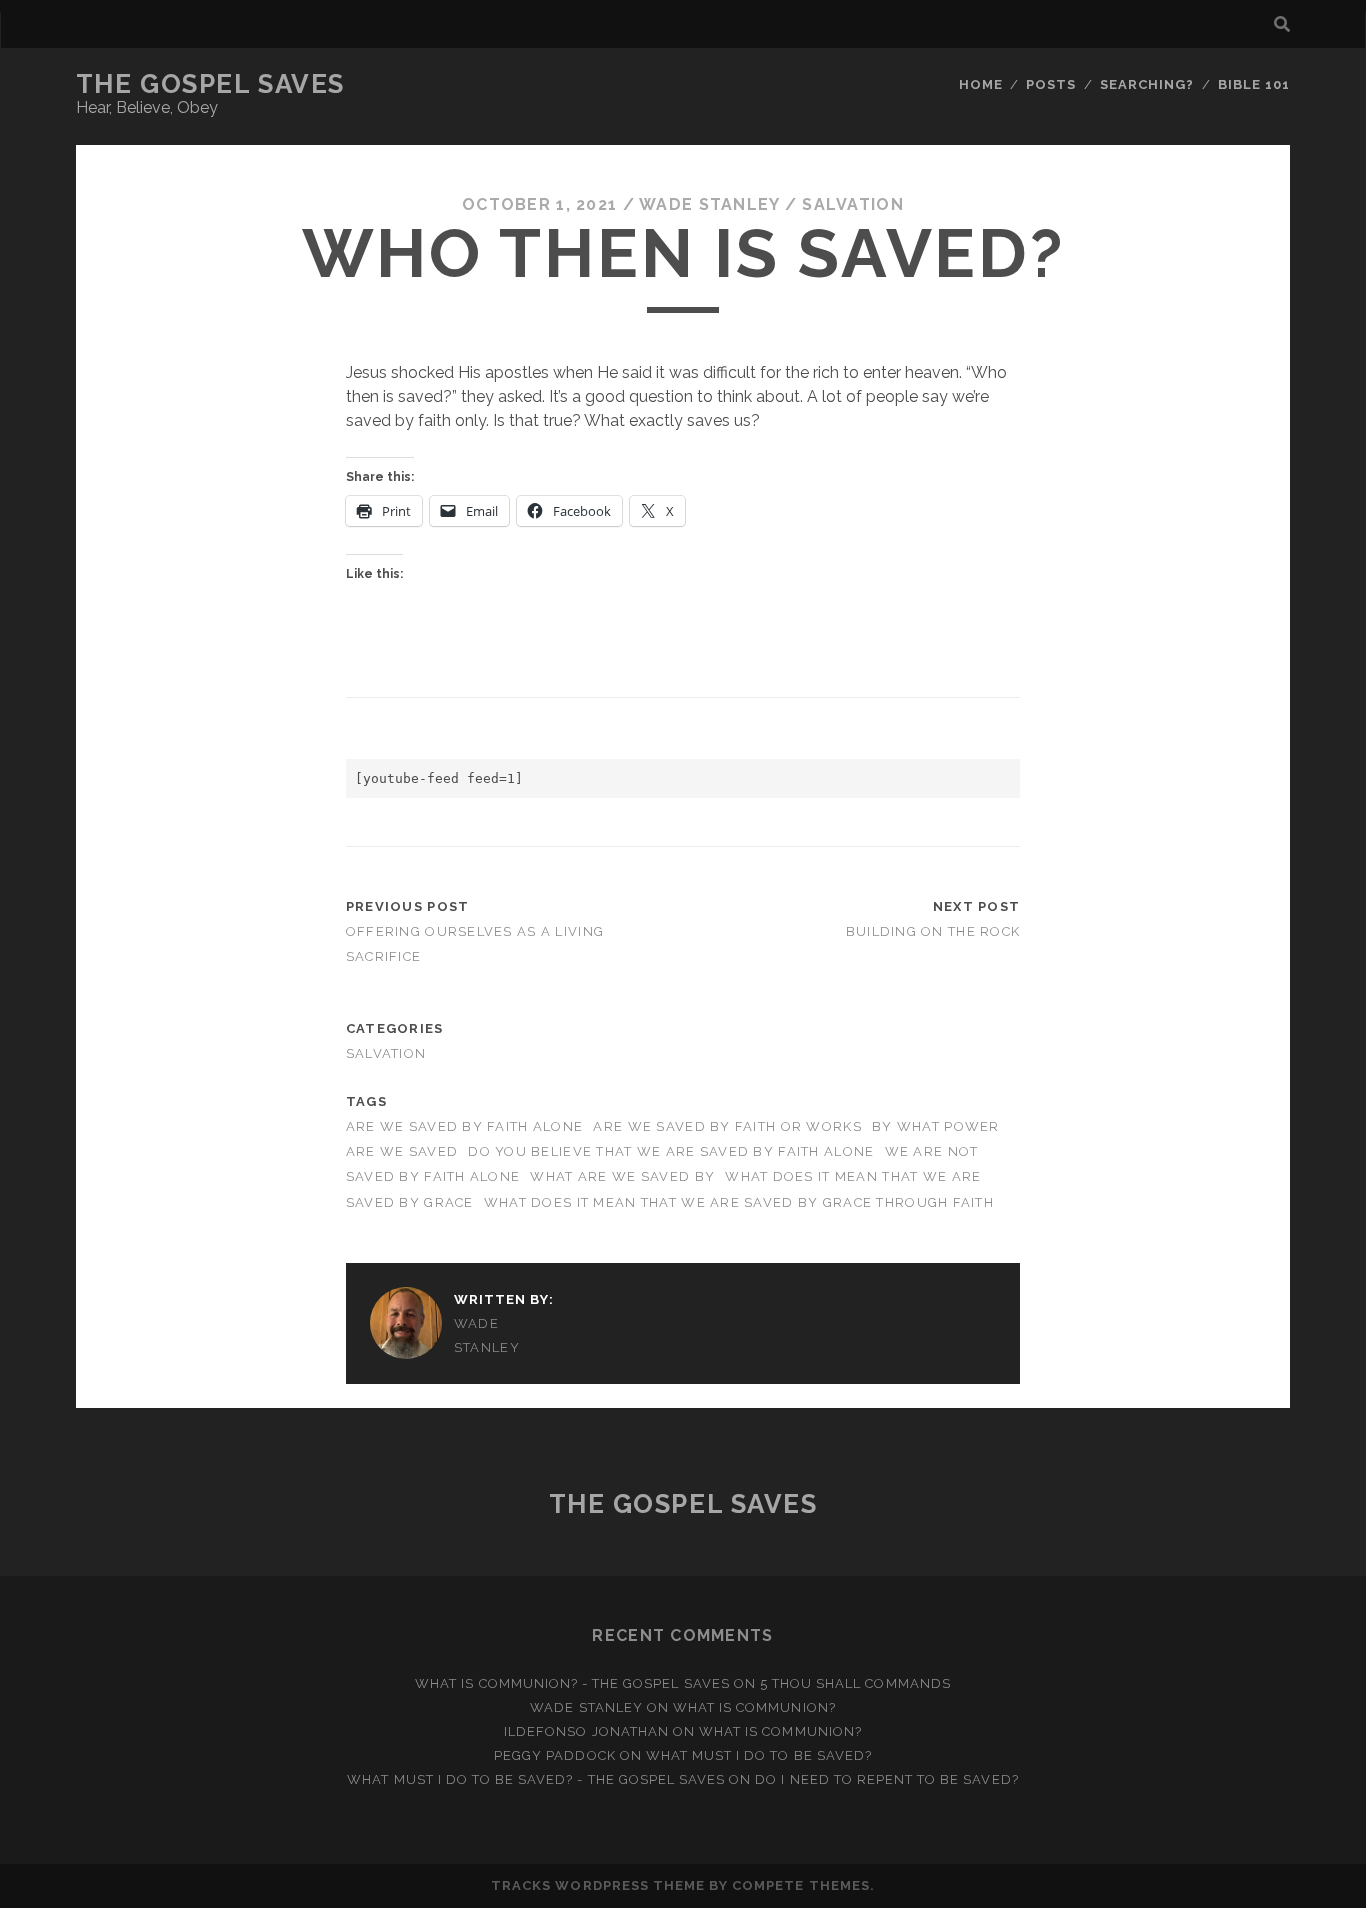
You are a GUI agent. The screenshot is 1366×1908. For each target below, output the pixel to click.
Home (981, 84)
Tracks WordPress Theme (598, 1885)
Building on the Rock (933, 931)
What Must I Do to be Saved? (759, 1755)
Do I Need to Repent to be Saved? (886, 1779)
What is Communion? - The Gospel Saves (572, 1683)
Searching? (1147, 84)
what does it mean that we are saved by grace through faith (739, 1202)
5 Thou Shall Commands (855, 1683)
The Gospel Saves (210, 84)
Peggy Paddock (555, 1755)
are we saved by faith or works (727, 1126)
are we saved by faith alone (465, 1126)
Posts (1051, 84)
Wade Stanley (709, 204)
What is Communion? (754, 1707)
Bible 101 (1254, 84)
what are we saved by (622, 1176)
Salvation (853, 204)
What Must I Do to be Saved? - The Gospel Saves (536, 1779)
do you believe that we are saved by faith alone (671, 1151)
